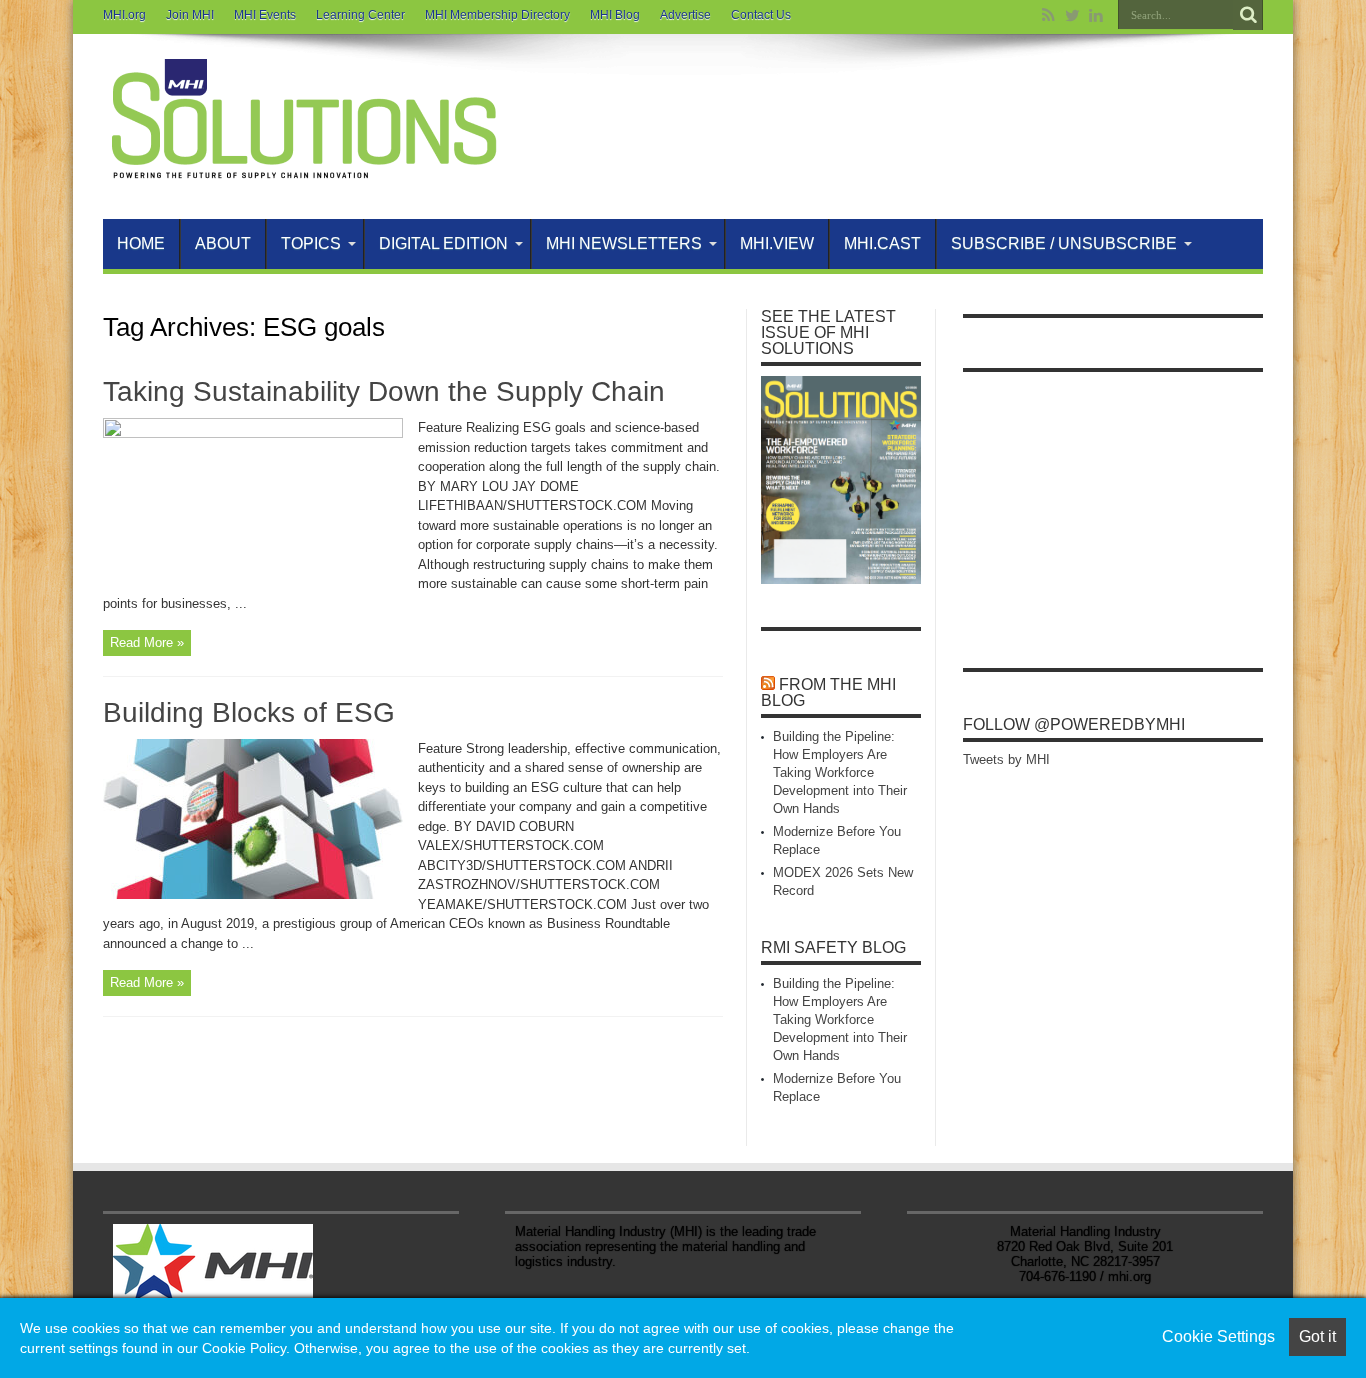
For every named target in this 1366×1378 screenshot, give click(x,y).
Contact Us (761, 15)
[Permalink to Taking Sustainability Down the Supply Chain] (253, 433)
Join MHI (190, 15)
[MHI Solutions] (303, 169)
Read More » (147, 642)
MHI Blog (615, 15)
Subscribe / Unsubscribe (1064, 243)
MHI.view (777, 243)
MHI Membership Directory (497, 15)
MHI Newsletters (624, 243)
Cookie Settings (1218, 1336)
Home (141, 243)
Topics (311, 243)
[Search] (1248, 15)
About (223, 243)
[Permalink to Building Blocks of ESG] (253, 894)
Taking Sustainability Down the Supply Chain (384, 391)
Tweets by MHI (1006, 759)
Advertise (685, 15)
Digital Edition (443, 243)
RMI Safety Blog (833, 947)
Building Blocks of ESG (249, 712)
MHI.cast (882, 243)
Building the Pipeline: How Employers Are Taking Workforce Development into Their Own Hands (840, 772)
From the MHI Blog (828, 692)
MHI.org (124, 15)
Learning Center (360, 15)
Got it (1317, 1336)
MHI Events (265, 15)
